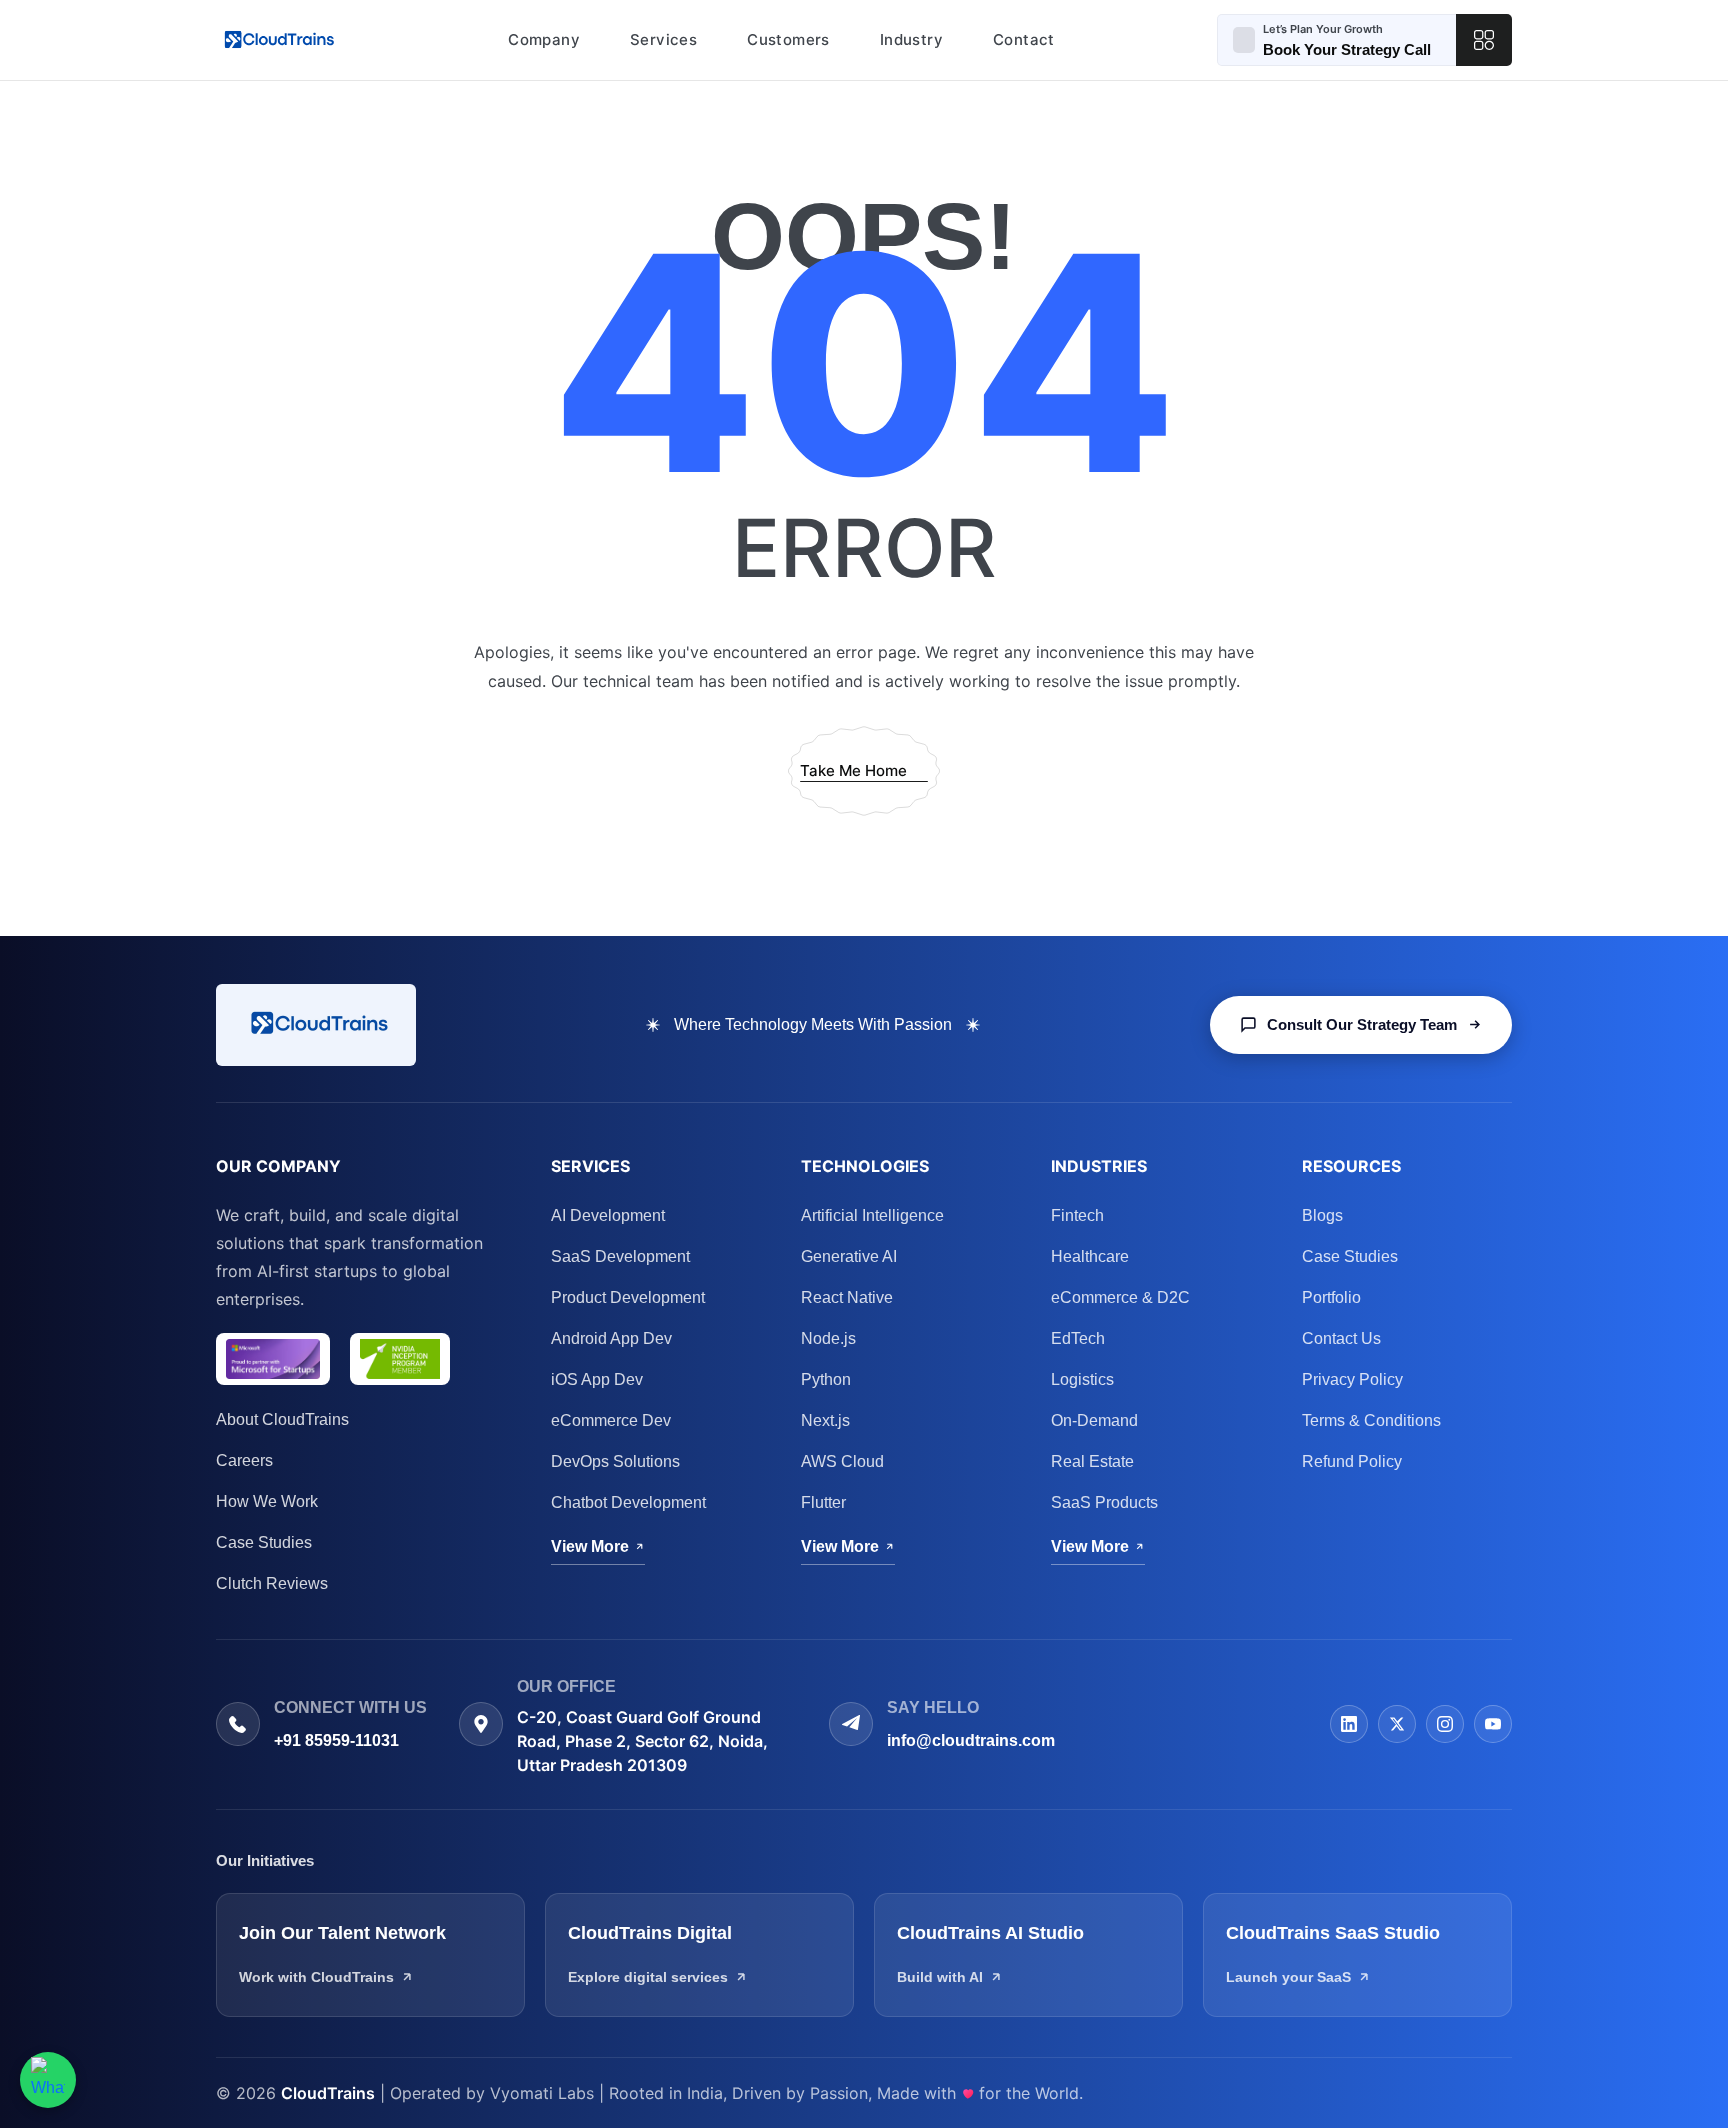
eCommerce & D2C (1120, 1297)
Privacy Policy (1352, 1379)
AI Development (608, 1215)
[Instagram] (1445, 1724)
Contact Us (1341, 1338)
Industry (911, 39)
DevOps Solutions (615, 1461)
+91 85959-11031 (336, 1740)
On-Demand (1094, 1420)
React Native (847, 1297)
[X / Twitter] (1397, 1724)
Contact (1024, 39)
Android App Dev (611, 1338)
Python (826, 1379)
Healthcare (1090, 1256)
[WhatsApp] (48, 2080)
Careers (244, 1460)
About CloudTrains (282, 1419)
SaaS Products (1104, 1502)
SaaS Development (620, 1256)
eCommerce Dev (611, 1420)
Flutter (823, 1502)
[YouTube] (1493, 1724)
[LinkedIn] (1349, 1724)
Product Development (628, 1297)
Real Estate (1092, 1461)
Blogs (1322, 1215)
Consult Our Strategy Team (1362, 1024)
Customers (788, 39)
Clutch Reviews (272, 1583)
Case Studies (264, 1542)
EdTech (1078, 1338)
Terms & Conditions (1371, 1420)
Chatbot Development (628, 1502)
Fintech (1077, 1215)
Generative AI (849, 1256)
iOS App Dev (597, 1379)
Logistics (1082, 1379)
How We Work (267, 1501)
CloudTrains (328, 2093)
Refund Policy (1352, 1461)
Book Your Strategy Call (1347, 49)
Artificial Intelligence (872, 1215)
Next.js (825, 1420)
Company (544, 39)
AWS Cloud (842, 1461)
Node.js (828, 1338)
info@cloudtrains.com (971, 1740)
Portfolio (1331, 1297)
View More (590, 1546)
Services (663, 39)
